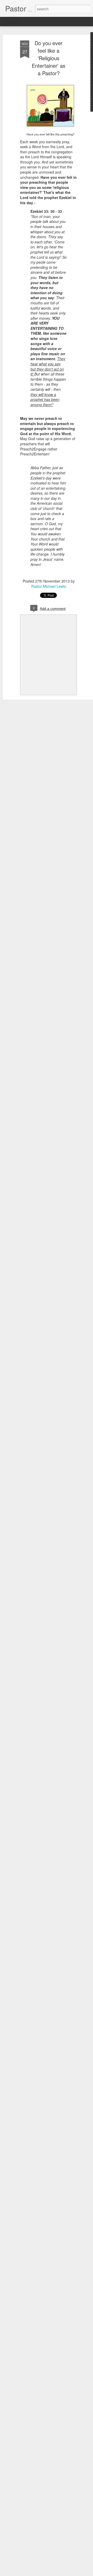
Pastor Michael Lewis (49, 586)
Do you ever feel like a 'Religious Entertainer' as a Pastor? (49, 58)
